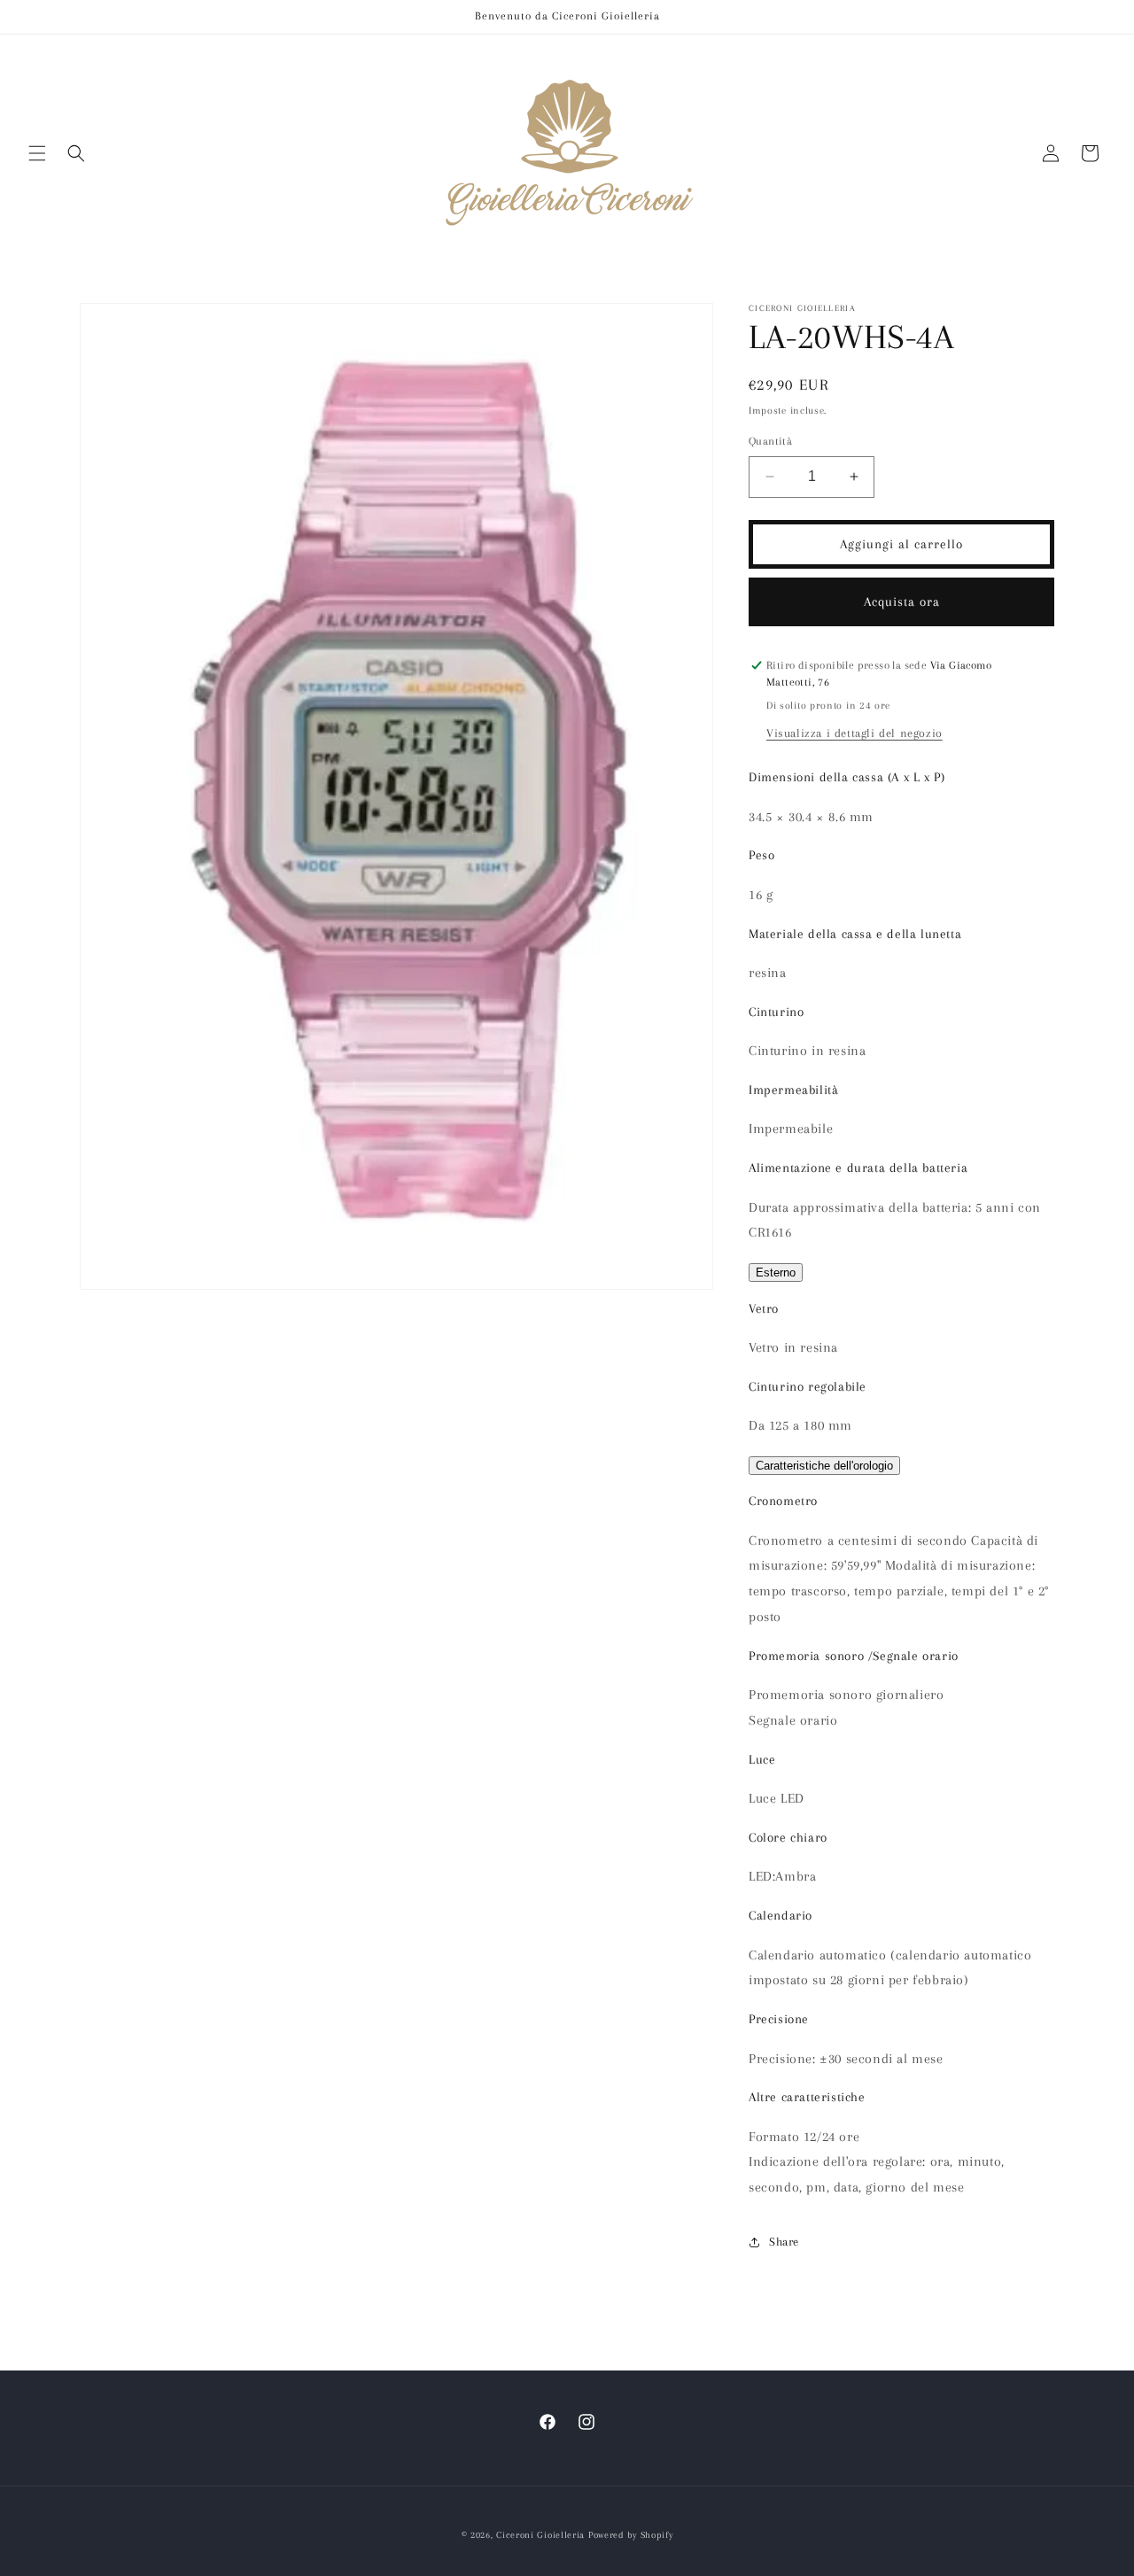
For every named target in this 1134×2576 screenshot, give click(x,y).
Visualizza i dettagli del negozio (854, 733)
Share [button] (784, 2242)
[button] (37, 153)
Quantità (770, 441)
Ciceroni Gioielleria (540, 2535)
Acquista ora (902, 601)
